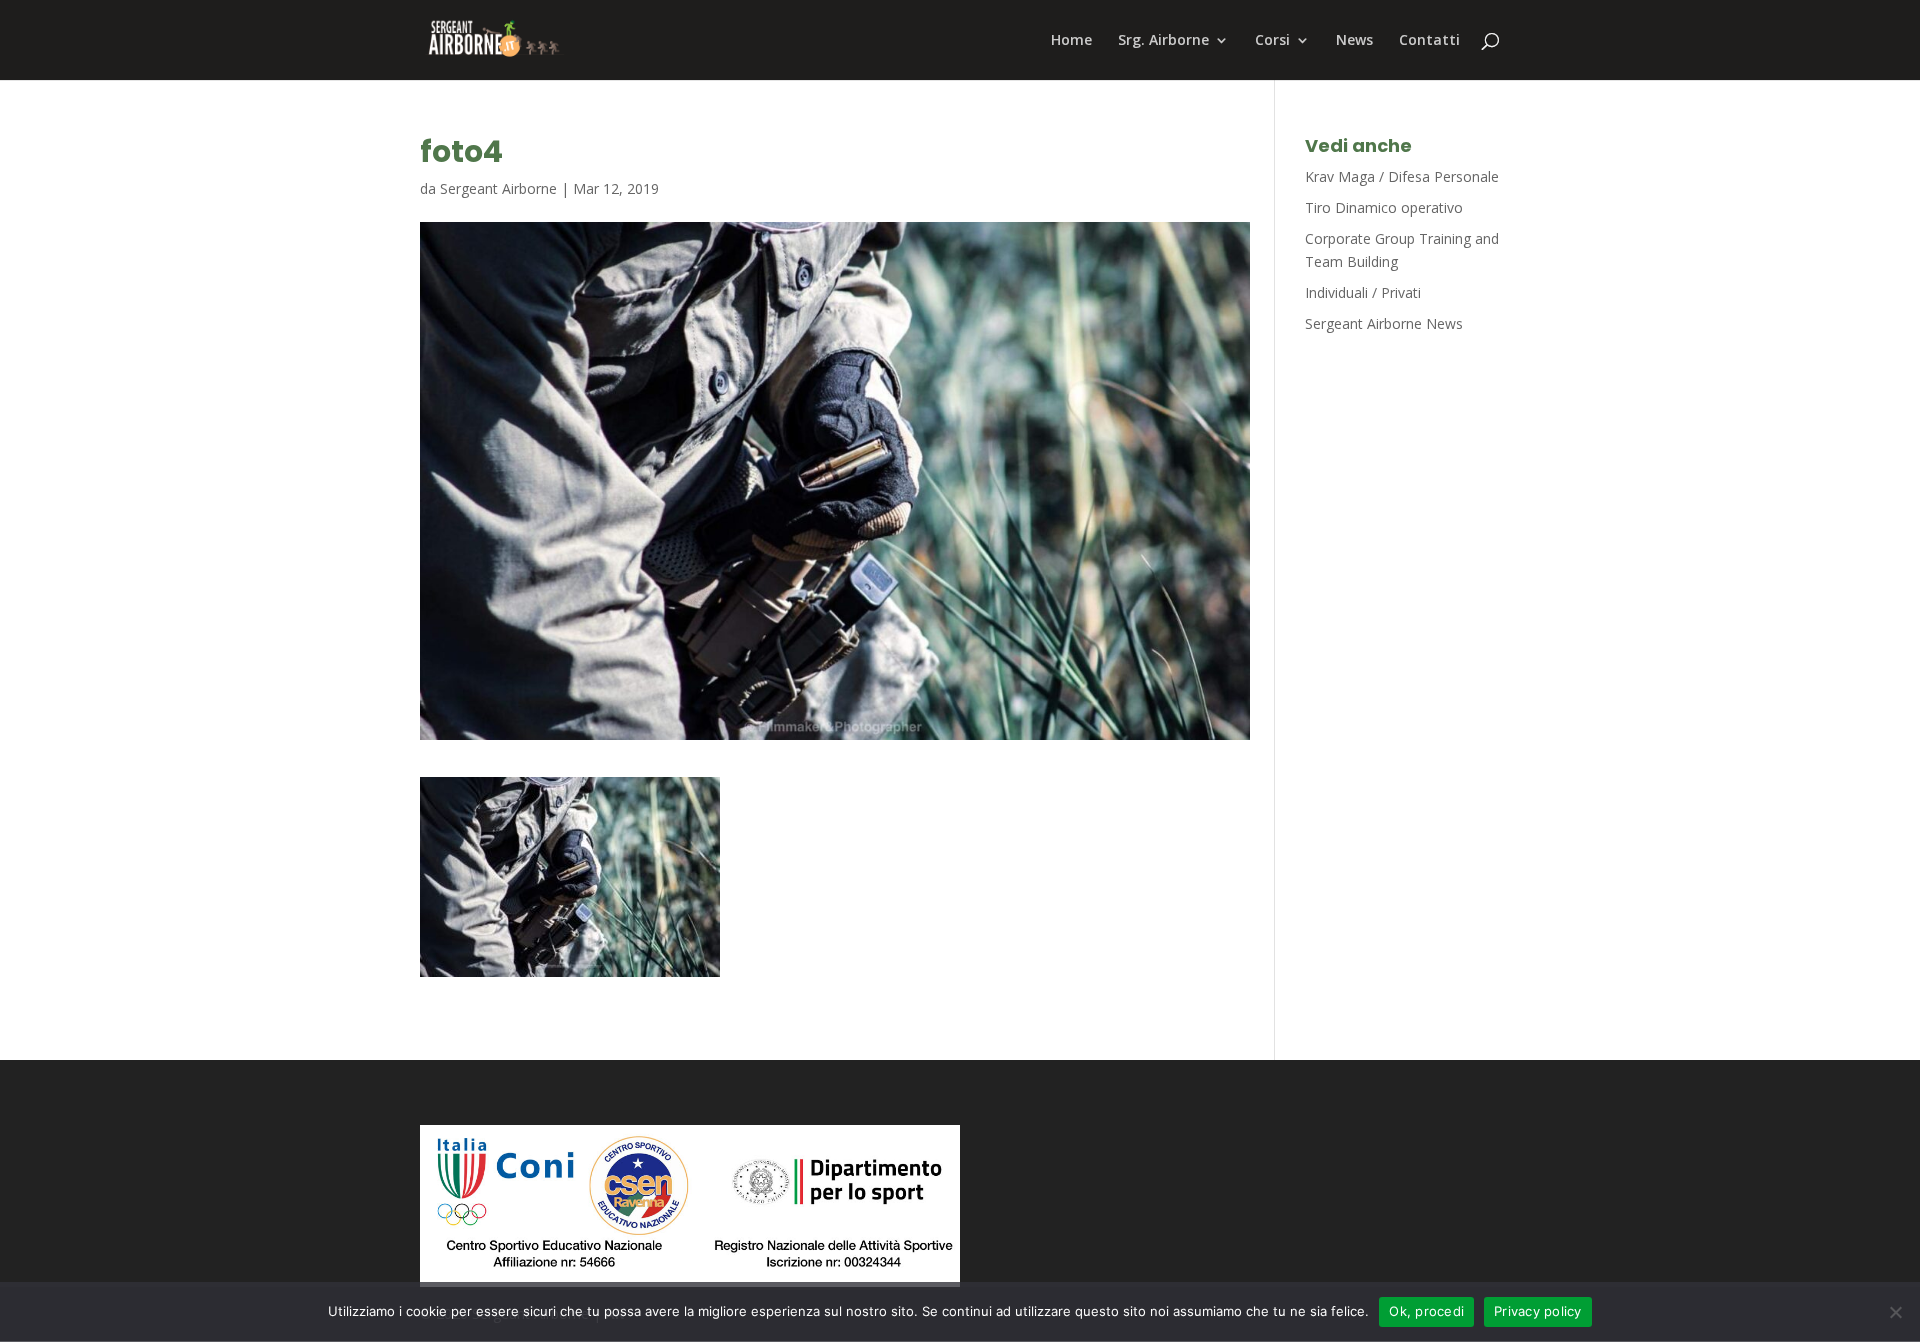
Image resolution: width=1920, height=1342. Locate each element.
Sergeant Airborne (498, 188)
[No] (1895, 1312)
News (1354, 41)
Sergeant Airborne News (1384, 323)
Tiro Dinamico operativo (1384, 207)
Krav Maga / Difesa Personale (1402, 176)
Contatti (1429, 41)
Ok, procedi (1426, 1311)
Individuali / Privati (1363, 292)
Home (1071, 41)
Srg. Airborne (1163, 41)
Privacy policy (1538, 1311)
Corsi (1272, 41)
